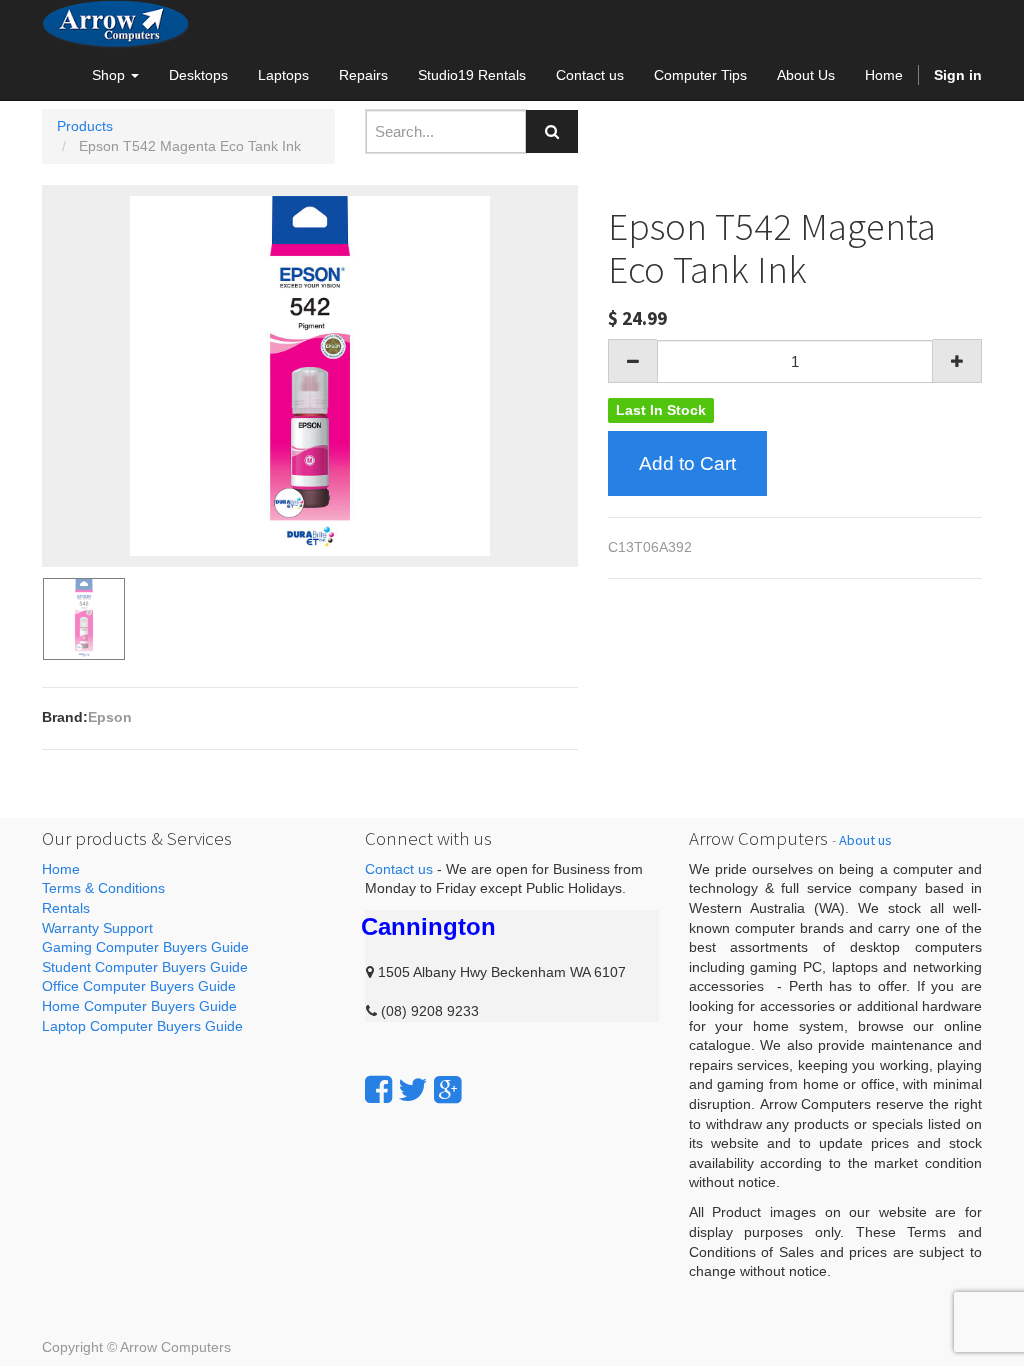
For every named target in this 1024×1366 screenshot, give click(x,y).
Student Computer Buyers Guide (145, 967)
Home (61, 869)
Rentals (66, 908)
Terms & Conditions (103, 888)
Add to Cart (687, 463)
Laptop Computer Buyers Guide (142, 1026)
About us (865, 840)
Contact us (399, 869)
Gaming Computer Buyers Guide (145, 947)
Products (85, 126)
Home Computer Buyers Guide (139, 1006)
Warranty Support (97, 928)
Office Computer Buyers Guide (139, 986)
